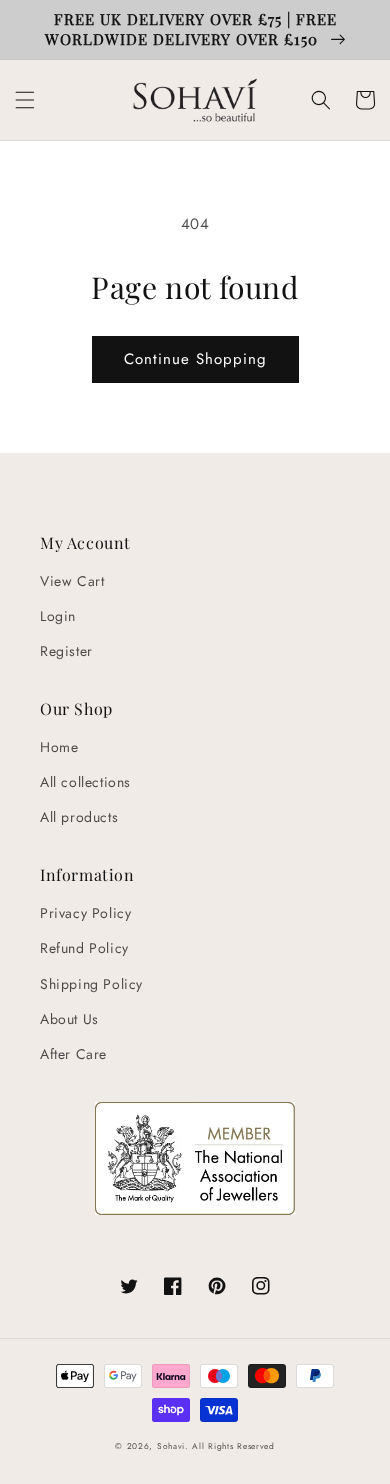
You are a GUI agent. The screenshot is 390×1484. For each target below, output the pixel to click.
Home (59, 747)
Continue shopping (195, 359)
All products (79, 817)
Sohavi (171, 1446)
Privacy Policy (85, 913)
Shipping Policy (91, 984)
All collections (85, 782)
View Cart (72, 581)
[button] (25, 100)
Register (66, 651)
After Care (73, 1054)
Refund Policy (84, 948)
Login (58, 616)
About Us (69, 1019)
